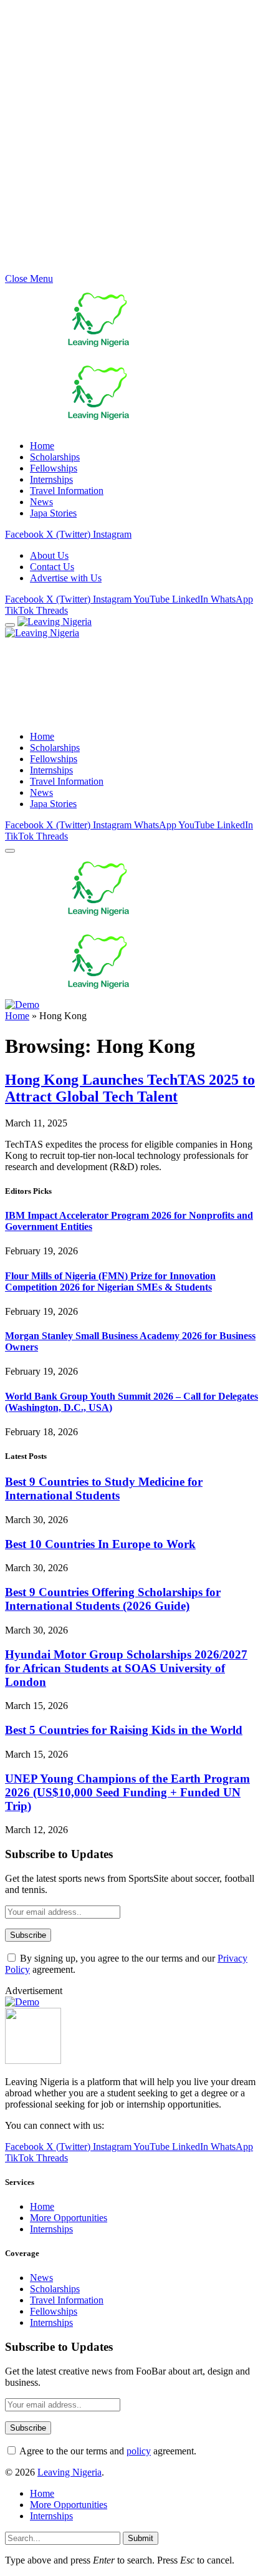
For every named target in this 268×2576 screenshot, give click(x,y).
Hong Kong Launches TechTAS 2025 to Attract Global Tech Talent (130, 1088)
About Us (49, 555)
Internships (51, 479)
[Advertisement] (134, 139)
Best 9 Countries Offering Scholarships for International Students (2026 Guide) (113, 1599)
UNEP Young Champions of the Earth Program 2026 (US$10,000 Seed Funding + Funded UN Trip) (127, 1792)
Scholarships (55, 457)
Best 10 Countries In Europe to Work (100, 1544)
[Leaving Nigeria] (98, 627)
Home (42, 446)
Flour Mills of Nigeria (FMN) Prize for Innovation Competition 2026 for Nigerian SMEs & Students (110, 1281)
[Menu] (10, 625)
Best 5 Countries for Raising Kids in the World (124, 1730)
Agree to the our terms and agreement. (107, 2451)
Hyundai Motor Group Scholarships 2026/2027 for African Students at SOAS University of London (126, 1668)
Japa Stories (53, 513)
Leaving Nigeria (69, 2472)
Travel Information (67, 491)
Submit (141, 2538)
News (41, 502)
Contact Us (52, 567)
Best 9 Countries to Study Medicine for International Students (104, 1489)
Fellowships (54, 468)
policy (139, 2451)
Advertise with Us (66, 578)
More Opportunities (69, 2218)
